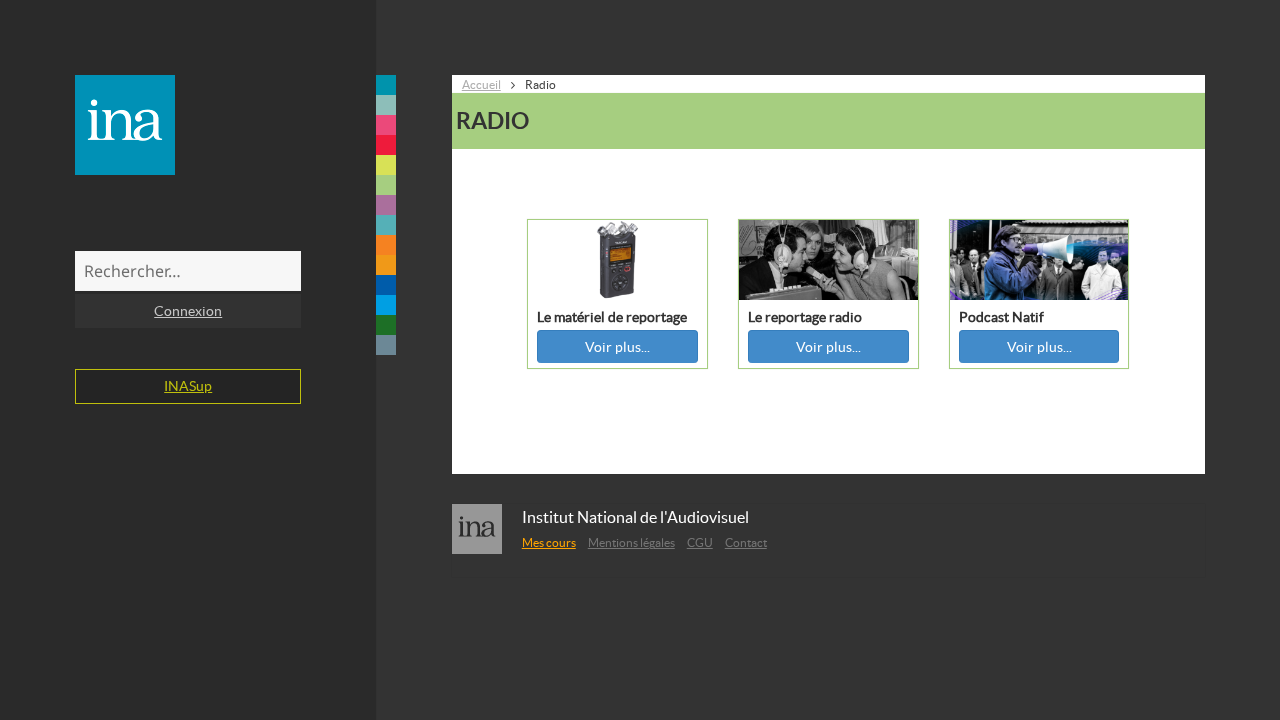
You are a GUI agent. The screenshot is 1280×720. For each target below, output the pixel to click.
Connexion (188, 311)
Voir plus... (617, 347)
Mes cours (549, 542)
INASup (188, 386)
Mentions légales (631, 542)
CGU (700, 542)
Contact (746, 542)
